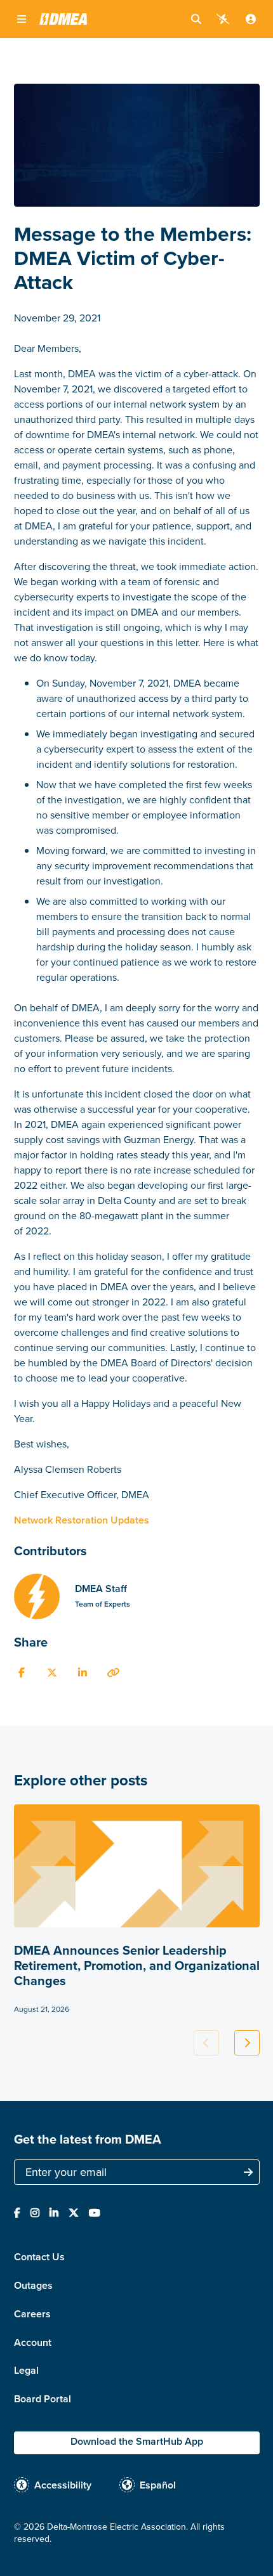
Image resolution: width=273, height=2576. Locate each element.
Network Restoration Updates (82, 1520)
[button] (22, 19)
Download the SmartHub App (137, 2441)
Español (158, 2485)
